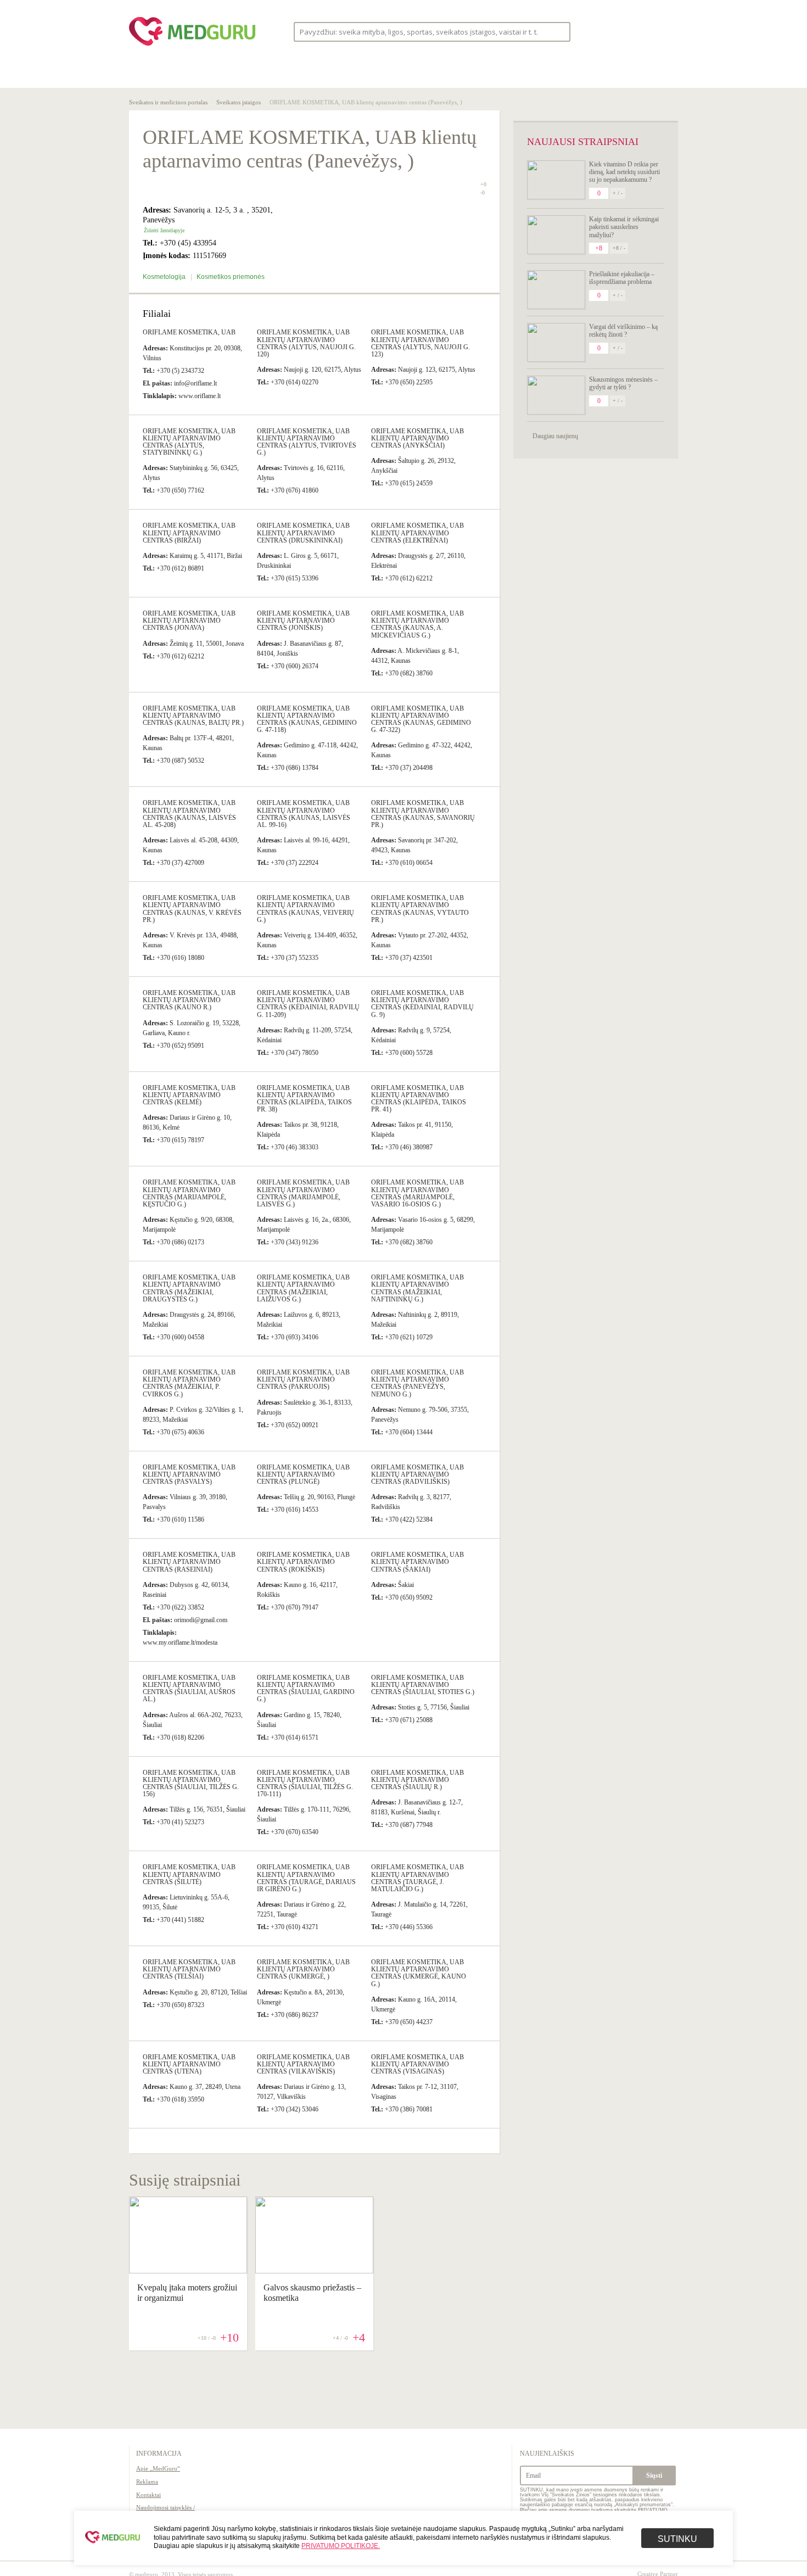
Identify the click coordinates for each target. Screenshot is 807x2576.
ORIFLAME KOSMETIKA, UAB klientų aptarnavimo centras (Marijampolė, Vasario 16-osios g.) (417, 1193)
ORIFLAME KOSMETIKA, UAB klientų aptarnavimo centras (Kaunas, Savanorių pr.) (423, 814)
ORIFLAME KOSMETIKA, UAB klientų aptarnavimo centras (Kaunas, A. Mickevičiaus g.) (417, 624)
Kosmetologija (165, 277)
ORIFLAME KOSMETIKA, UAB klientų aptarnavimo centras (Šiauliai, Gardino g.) (306, 1689)
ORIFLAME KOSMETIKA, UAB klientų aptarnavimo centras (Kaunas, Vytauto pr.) (420, 909)
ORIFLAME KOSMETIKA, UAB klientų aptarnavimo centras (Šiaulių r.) (417, 1780)
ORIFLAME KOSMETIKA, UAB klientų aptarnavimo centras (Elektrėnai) (417, 533)
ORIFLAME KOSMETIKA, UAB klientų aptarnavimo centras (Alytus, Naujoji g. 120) (306, 343)
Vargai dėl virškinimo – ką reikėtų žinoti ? (623, 331)
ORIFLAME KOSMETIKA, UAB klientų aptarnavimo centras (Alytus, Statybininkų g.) (189, 442)
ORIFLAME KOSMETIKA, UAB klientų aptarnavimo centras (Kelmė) (189, 1095)
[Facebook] (623, 32)
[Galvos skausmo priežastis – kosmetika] (314, 2271)
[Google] (665, 32)
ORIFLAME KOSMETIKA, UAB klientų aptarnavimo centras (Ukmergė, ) (303, 1969)
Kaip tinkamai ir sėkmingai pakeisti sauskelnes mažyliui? (624, 227)
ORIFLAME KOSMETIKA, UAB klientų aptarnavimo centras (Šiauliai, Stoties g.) (423, 1685)
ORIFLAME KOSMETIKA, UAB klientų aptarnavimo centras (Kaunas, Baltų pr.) (193, 716)
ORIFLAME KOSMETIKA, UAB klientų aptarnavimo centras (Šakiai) (417, 1562)
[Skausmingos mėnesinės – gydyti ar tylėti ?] (556, 395)
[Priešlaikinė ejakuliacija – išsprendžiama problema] (556, 290)
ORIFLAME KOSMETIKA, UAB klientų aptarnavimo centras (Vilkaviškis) (303, 2064)
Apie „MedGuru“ (158, 2468)
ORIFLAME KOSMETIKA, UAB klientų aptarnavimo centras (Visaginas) (417, 2064)
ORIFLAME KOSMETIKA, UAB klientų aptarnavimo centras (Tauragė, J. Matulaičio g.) (417, 1878)
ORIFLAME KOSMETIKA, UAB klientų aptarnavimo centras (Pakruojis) (303, 1379)
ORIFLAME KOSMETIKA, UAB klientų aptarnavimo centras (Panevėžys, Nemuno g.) (417, 1383)
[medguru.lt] (192, 46)
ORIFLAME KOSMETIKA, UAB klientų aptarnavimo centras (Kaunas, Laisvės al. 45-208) (189, 814)
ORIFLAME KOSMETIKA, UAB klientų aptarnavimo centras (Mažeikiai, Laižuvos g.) (303, 1288)
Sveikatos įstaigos (239, 102)
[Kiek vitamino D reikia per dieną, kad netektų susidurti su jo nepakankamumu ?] (556, 180)
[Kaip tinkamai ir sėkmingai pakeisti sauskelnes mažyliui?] (556, 235)
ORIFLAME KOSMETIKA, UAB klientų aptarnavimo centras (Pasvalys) (189, 1474)
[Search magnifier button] (559, 31)
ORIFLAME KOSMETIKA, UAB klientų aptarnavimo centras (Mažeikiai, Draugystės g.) (189, 1288)
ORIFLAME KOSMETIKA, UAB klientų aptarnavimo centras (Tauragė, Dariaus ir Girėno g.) (306, 1878)
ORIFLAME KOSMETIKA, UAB (189, 332)
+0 (483, 184)
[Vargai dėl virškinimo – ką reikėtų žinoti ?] (556, 342)
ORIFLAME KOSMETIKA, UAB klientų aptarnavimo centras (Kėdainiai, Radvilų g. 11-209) (308, 1004)
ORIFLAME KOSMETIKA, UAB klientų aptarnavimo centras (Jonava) (189, 621)
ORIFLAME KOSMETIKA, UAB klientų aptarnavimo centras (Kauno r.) (189, 1000)
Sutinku (677, 2539)
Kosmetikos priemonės (231, 277)
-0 (483, 193)
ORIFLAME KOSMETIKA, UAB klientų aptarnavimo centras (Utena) (189, 2064)
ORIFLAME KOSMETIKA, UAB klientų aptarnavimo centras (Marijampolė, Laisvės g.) (303, 1193)
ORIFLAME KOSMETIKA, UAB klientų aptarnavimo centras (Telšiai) (189, 1969)
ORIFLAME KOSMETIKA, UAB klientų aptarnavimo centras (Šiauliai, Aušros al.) (189, 1689)
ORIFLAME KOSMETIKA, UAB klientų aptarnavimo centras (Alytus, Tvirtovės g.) (307, 442)
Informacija (159, 2454)
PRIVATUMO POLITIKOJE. (341, 2546)
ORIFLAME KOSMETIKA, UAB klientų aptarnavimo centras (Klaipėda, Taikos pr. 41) (419, 1099)
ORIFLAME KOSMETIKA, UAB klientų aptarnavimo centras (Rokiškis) (303, 1562)
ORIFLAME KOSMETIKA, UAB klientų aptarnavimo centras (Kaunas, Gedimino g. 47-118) (307, 719)
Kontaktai (148, 2495)
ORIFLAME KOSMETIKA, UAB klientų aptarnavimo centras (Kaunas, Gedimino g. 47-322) (421, 719)
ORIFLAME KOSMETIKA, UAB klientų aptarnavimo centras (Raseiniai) (189, 1562)
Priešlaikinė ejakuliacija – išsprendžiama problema (622, 278)
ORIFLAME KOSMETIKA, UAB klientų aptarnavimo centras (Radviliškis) (417, 1474)
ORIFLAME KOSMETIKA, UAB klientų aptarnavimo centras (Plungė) (303, 1474)
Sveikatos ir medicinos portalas (168, 102)
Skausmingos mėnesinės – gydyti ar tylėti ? (623, 383)
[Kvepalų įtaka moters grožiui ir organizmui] (188, 2271)
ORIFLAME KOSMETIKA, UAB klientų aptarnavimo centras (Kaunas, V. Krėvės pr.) (192, 909)
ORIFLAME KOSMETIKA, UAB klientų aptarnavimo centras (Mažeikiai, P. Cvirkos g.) (189, 1383)
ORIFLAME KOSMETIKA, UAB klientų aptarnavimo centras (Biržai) (189, 533)
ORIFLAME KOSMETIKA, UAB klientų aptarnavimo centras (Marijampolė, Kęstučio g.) (189, 1193)
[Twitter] (644, 32)
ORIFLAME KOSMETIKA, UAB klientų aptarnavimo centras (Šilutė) (189, 1874)
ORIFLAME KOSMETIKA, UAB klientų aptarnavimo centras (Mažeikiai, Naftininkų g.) (417, 1288)
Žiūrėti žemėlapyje (164, 230)
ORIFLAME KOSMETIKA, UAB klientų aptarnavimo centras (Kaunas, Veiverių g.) (306, 909)
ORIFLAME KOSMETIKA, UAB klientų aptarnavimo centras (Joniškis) (303, 621)
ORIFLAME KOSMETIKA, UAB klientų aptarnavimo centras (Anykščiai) (417, 438)
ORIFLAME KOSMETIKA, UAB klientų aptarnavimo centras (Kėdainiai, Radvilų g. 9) (422, 1004)
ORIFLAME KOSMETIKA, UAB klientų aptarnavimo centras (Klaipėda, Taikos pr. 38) (304, 1099)
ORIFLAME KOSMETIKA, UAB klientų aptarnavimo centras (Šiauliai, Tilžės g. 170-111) (305, 1784)
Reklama (147, 2482)
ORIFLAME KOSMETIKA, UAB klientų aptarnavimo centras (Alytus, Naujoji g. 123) (421, 343)
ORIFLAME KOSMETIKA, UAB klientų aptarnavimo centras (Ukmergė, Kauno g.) (419, 1973)
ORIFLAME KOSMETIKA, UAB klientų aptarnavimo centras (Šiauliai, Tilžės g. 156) (191, 1784)
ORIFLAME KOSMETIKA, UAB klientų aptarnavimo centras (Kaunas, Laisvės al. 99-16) (304, 814)
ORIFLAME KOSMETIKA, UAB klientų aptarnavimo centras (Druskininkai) (303, 533)
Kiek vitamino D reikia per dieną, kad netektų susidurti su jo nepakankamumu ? (624, 172)
